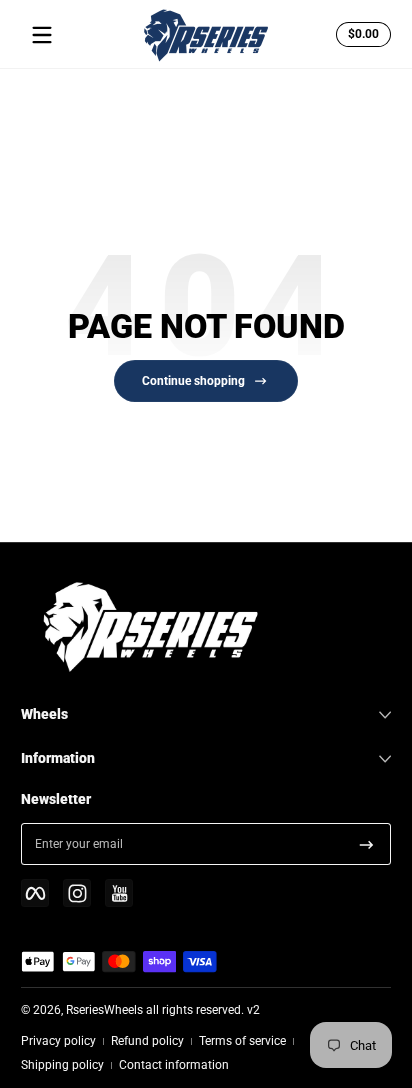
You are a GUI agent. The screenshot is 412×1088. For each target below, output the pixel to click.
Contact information (174, 1065)
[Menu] (42, 35)
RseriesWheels (104, 1010)
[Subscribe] (366, 844)
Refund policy (147, 1041)
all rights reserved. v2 (203, 1010)
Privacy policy (58, 1041)
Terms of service (242, 1041)
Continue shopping (193, 381)
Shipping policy (62, 1065)
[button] (360, 35)
